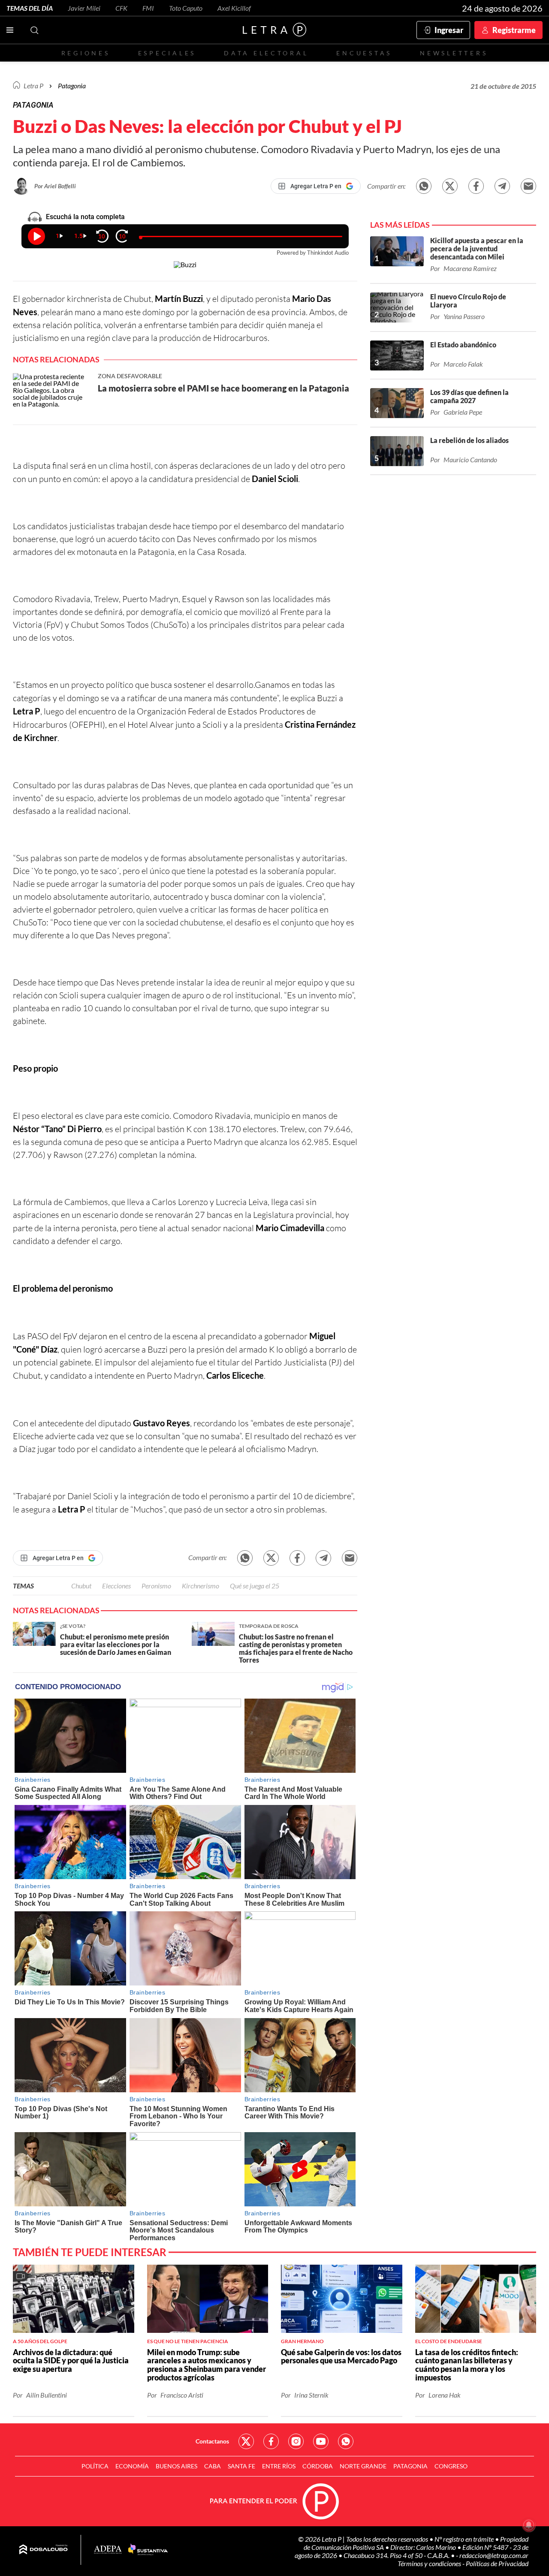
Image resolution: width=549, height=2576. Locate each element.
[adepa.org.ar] (108, 2550)
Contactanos (212, 2441)
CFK (121, 8)
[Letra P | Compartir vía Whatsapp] (424, 186)
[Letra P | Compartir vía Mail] (528, 186)
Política (95, 2466)
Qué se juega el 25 (255, 1586)
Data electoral (266, 53)
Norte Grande (363, 2466)
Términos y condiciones (430, 2563)
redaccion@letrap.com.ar (494, 2555)
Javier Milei (84, 8)
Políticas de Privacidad (497, 2563)
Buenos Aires (176, 2466)
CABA (213, 2466)
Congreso (451, 2466)
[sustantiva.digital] (148, 2550)
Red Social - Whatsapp (346, 2441)
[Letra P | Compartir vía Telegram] (502, 186)
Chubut (81, 1586)
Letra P (33, 86)
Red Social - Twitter (246, 2441)
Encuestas (364, 53)
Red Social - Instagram (296, 2441)
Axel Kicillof (234, 8)
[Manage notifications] (529, 2525)
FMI (148, 8)
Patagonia (410, 2466)
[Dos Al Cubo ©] (44, 2550)
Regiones (86, 53)
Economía (132, 2466)
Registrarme (514, 30)
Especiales (167, 53)
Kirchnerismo (201, 1586)
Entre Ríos (279, 2466)
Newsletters (454, 53)
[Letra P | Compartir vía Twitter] (450, 186)
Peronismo (156, 1586)
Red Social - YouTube (321, 2441)
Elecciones (116, 1586)
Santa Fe (241, 2466)
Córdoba (318, 2466)
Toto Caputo (186, 8)
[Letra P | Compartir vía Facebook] (476, 186)
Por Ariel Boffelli (55, 186)
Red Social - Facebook (271, 2441)
